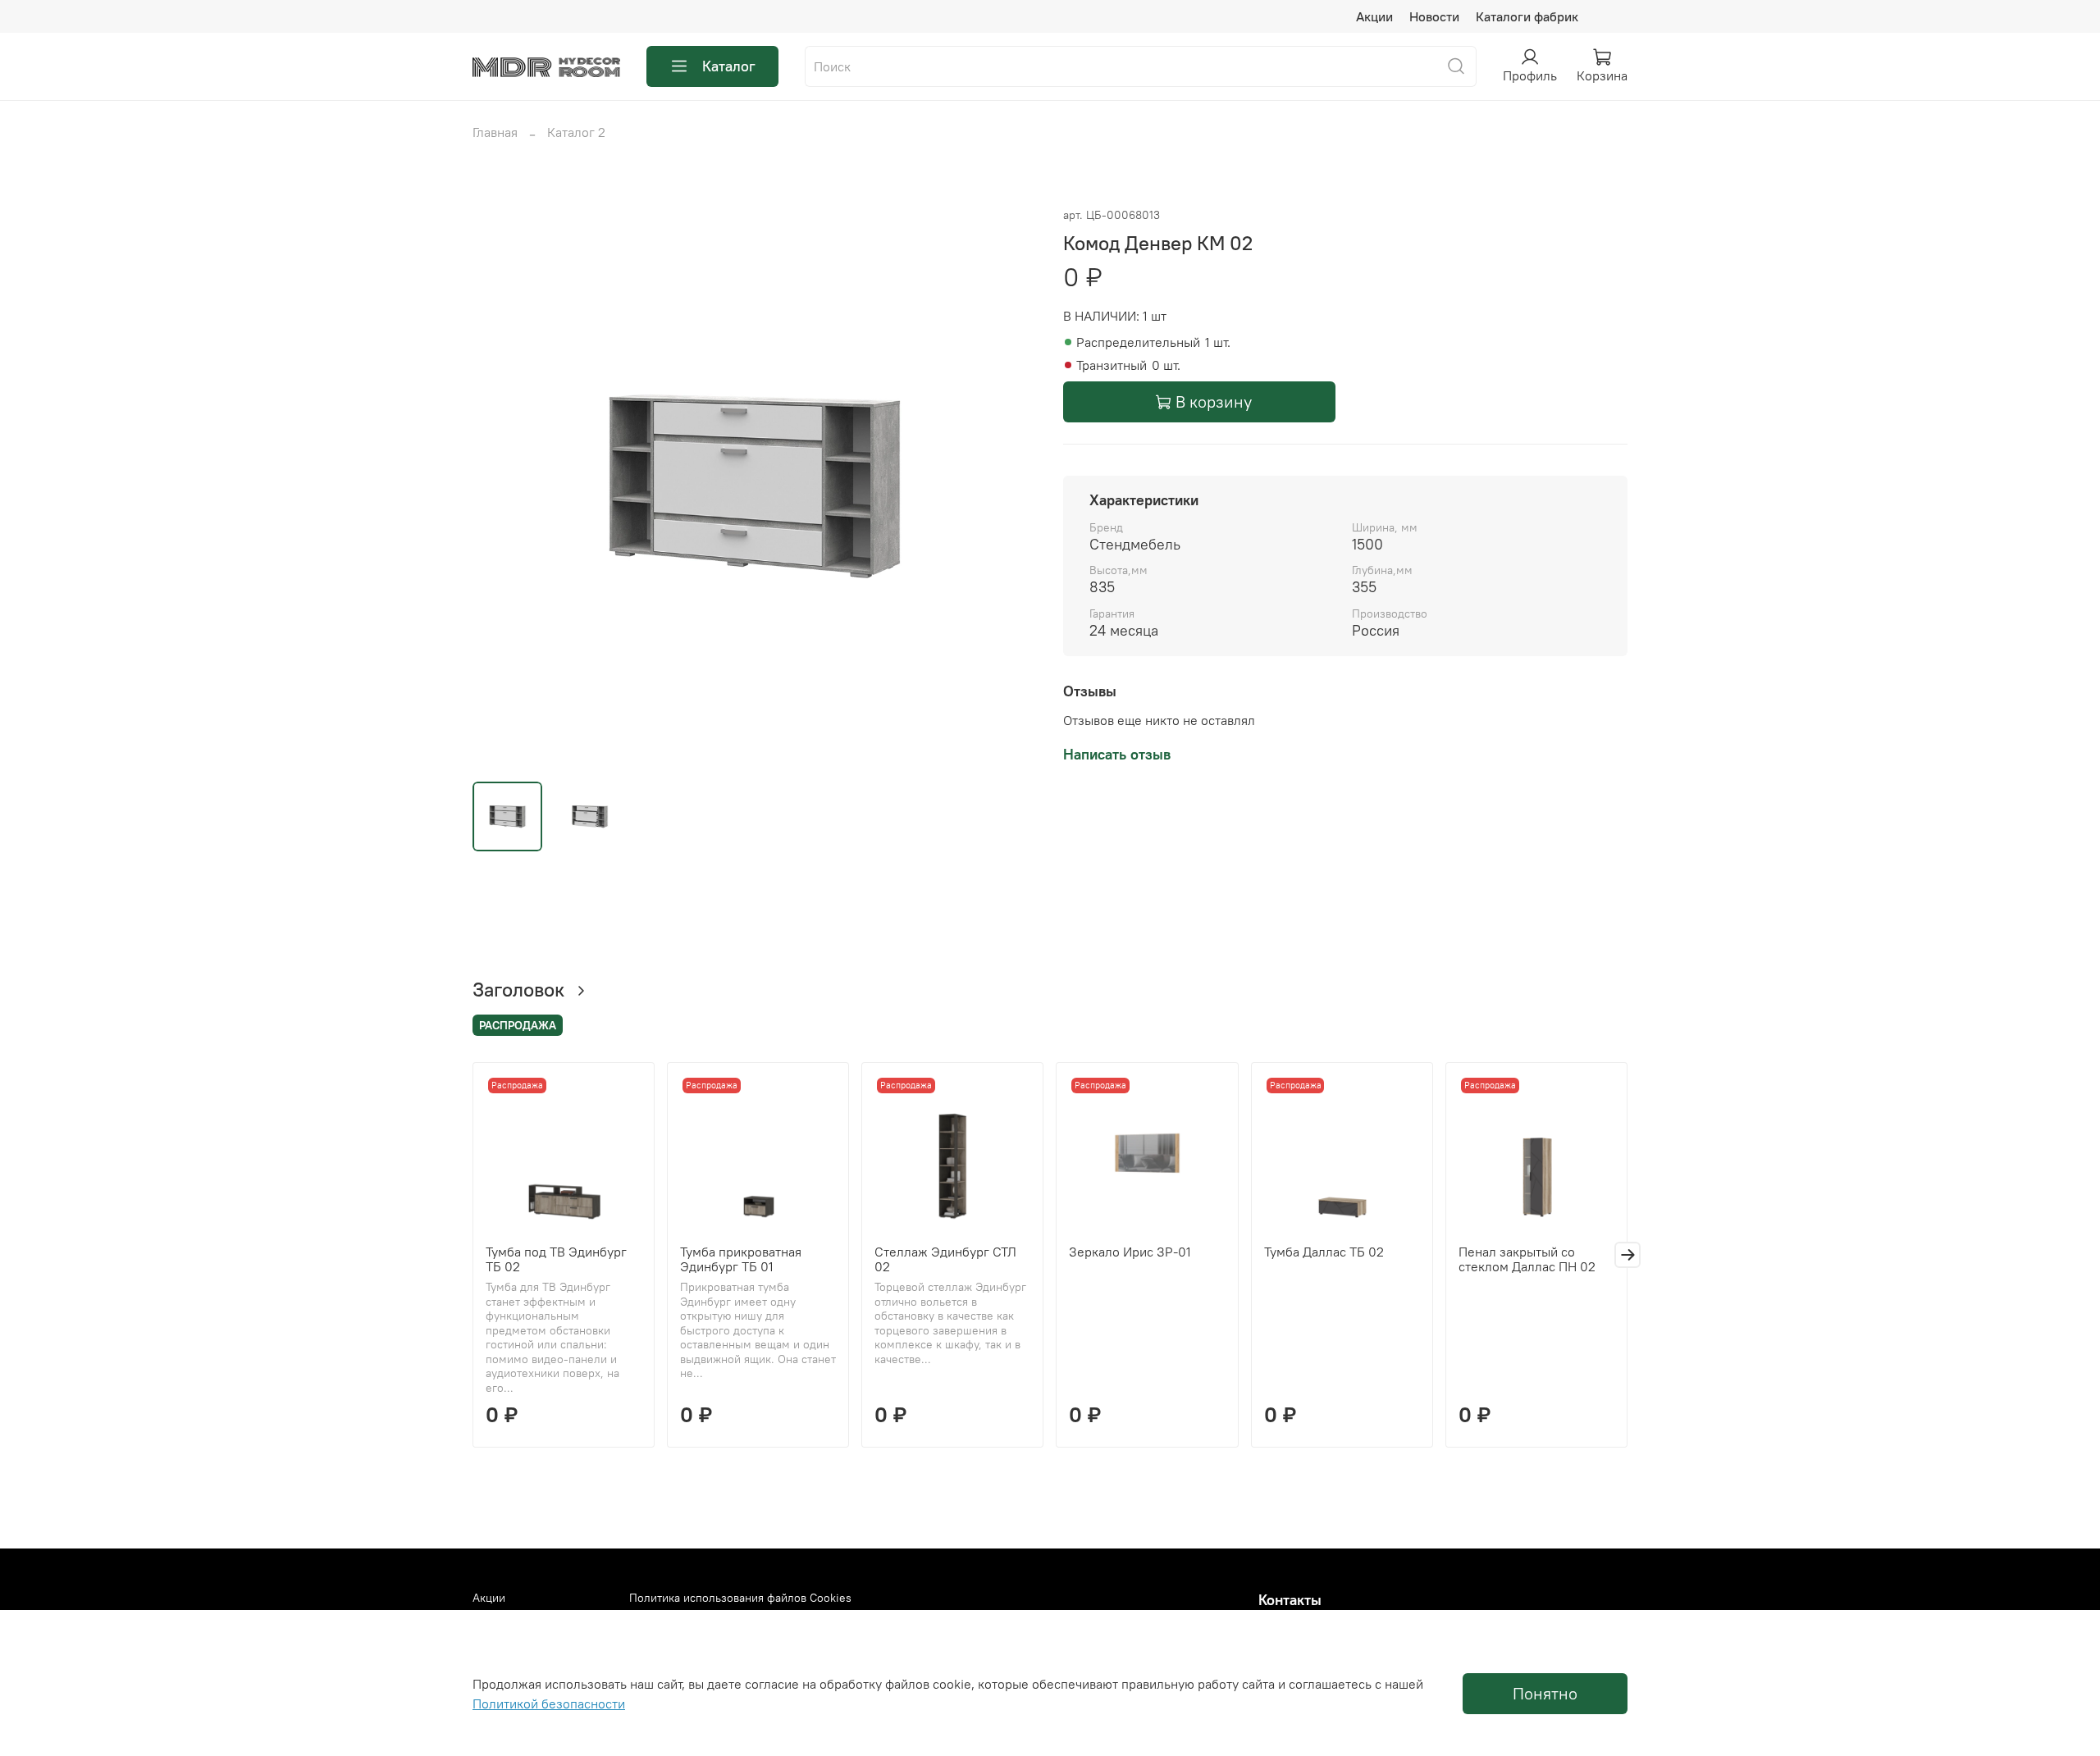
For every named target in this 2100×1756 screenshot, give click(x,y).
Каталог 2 (576, 132)
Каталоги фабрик (1527, 16)
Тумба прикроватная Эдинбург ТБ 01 (741, 1259)
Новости (1434, 16)
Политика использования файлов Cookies (740, 1598)
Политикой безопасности (549, 1704)
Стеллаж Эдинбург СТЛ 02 (945, 1259)
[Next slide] (1011, 486)
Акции (1374, 16)
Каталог (729, 66)
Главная (495, 132)
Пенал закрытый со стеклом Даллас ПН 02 (1527, 1259)
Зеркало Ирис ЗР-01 (1130, 1252)
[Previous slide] (499, 486)
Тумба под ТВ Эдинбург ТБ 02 (556, 1259)
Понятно (1545, 1693)
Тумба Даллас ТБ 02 (1324, 1252)
